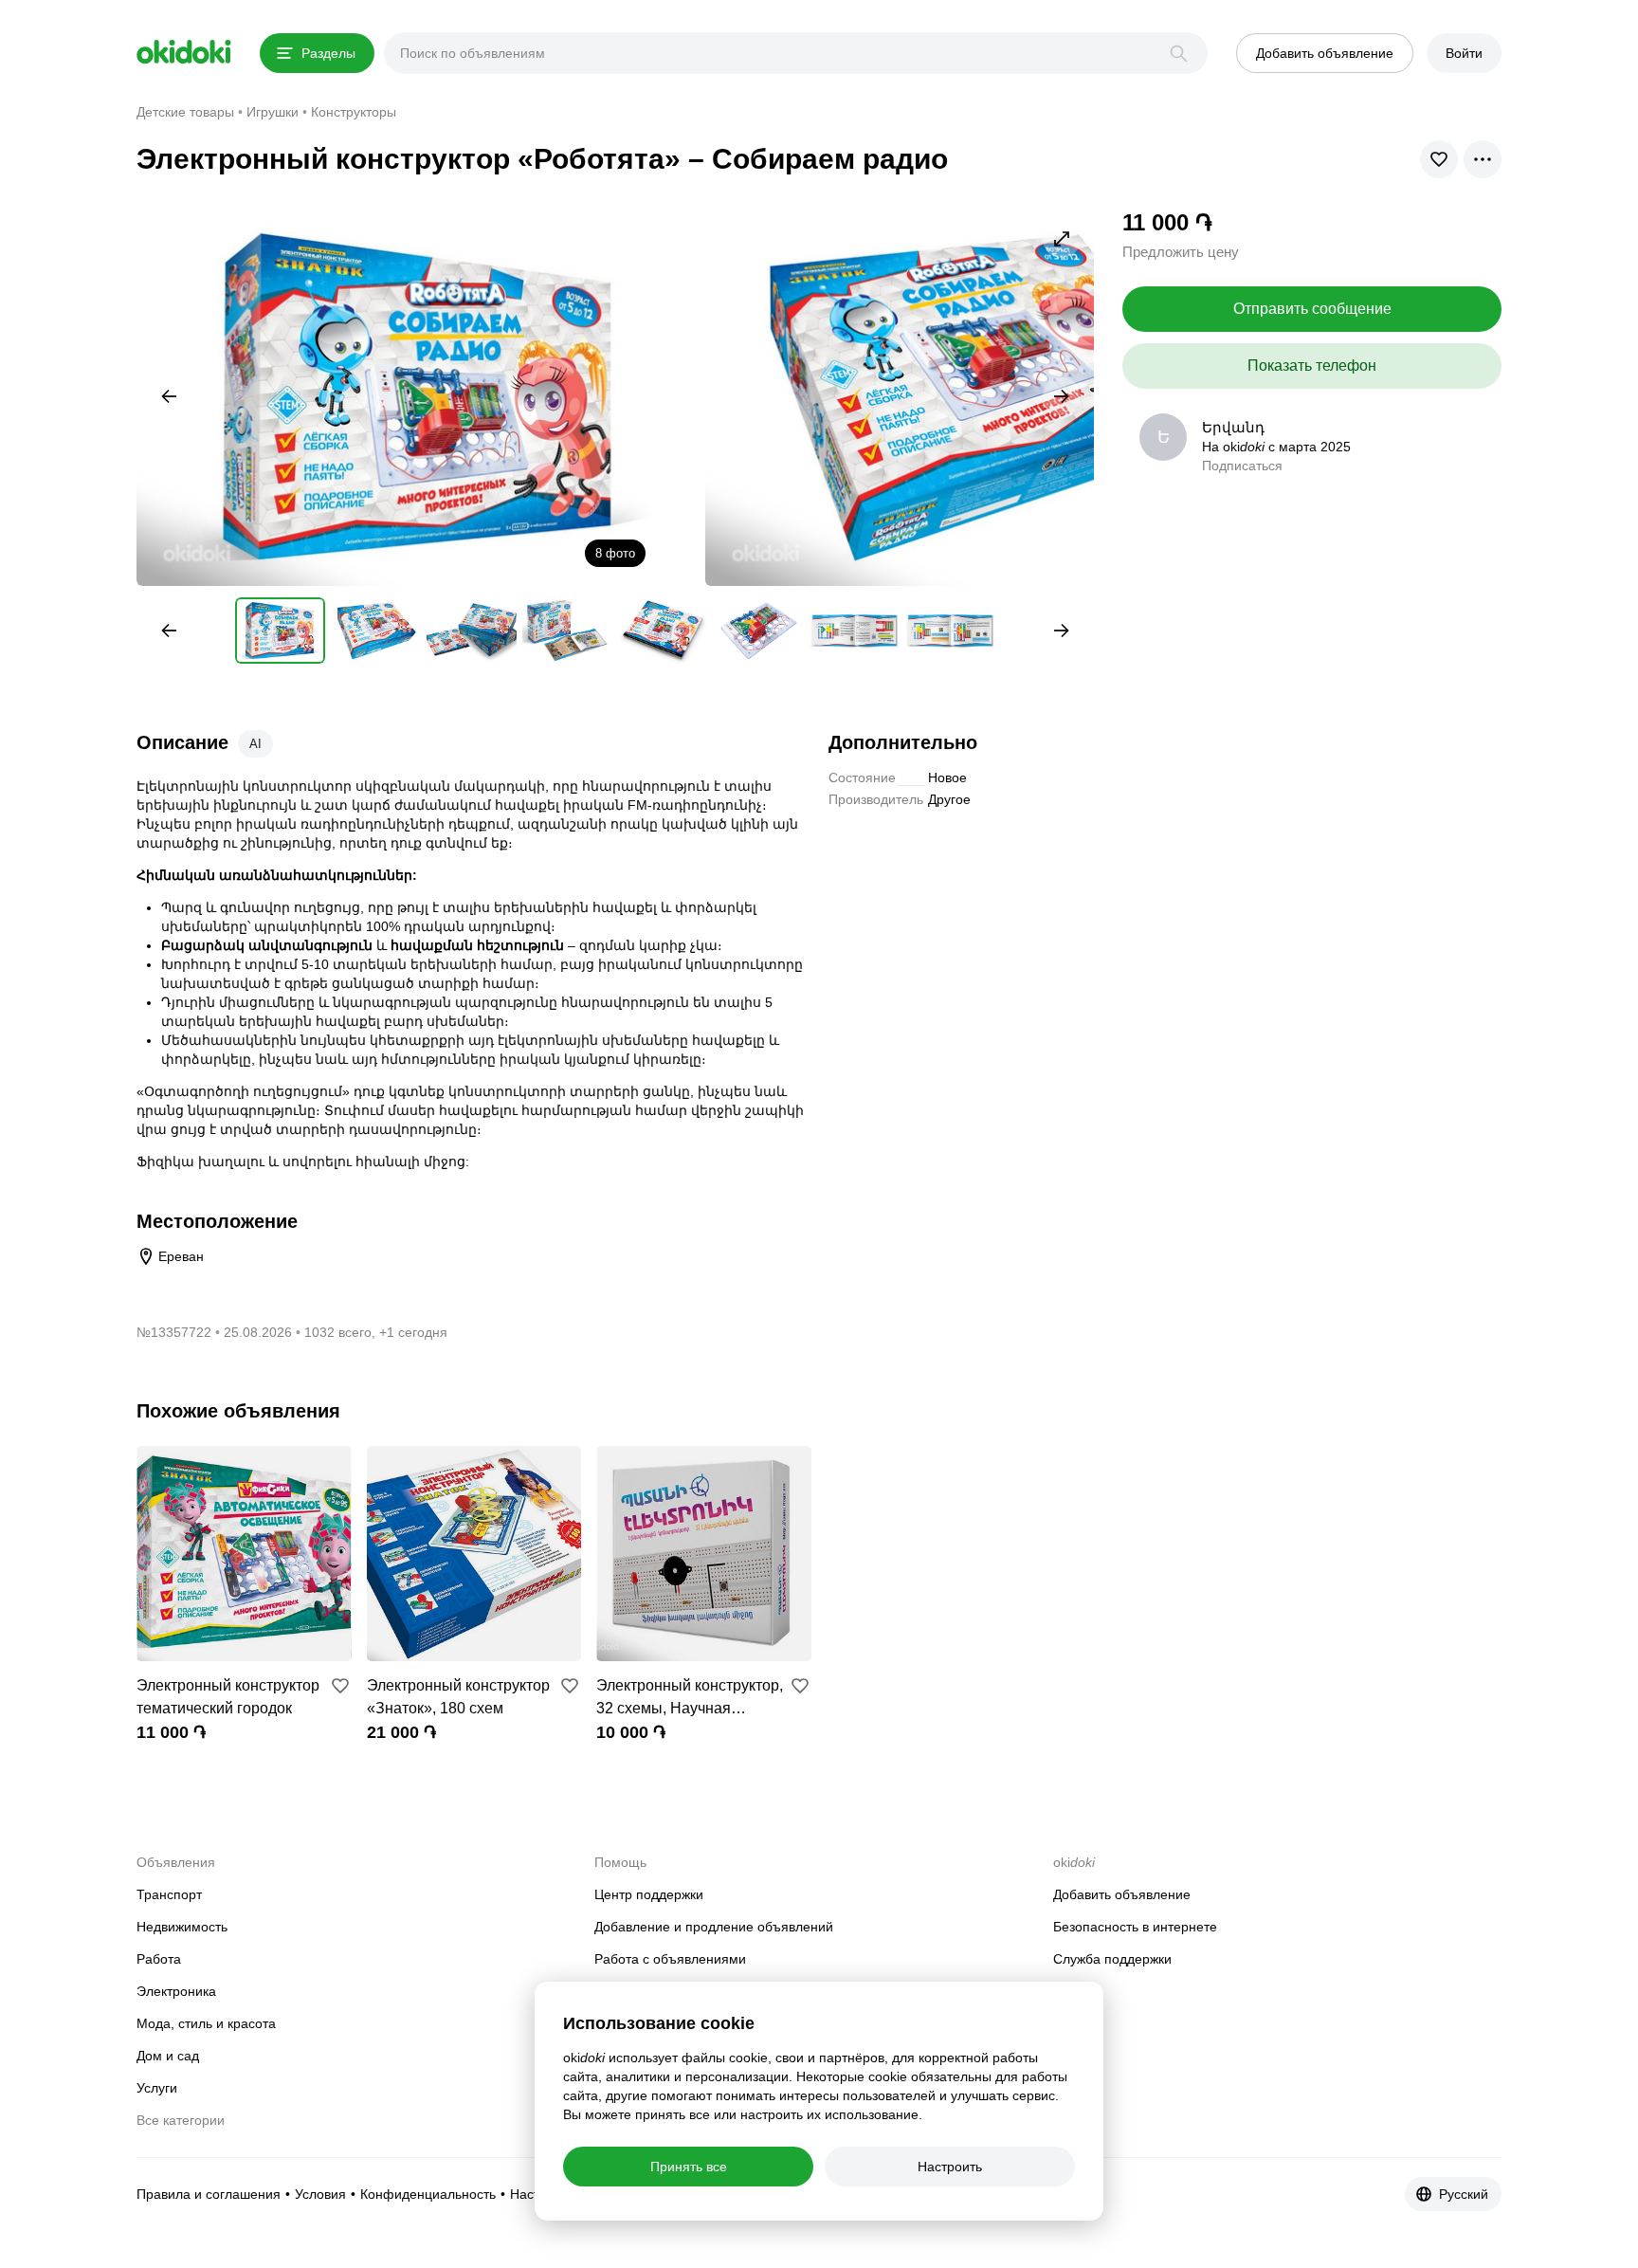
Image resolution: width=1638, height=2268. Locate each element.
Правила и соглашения (209, 2194)
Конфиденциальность (428, 2194)
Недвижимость (182, 1927)
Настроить (950, 2167)
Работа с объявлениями (670, 1959)
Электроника (176, 1991)
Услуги (157, 2088)
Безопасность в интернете (1135, 1927)
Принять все (689, 2167)
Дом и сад (168, 2056)
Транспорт (169, 1894)
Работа (159, 1959)
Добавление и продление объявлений (714, 1927)
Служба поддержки (1112, 1959)
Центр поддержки (649, 1894)
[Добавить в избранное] (340, 1686)
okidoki (184, 52)
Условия (320, 2194)
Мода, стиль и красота (206, 2023)
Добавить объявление (1122, 1894)
